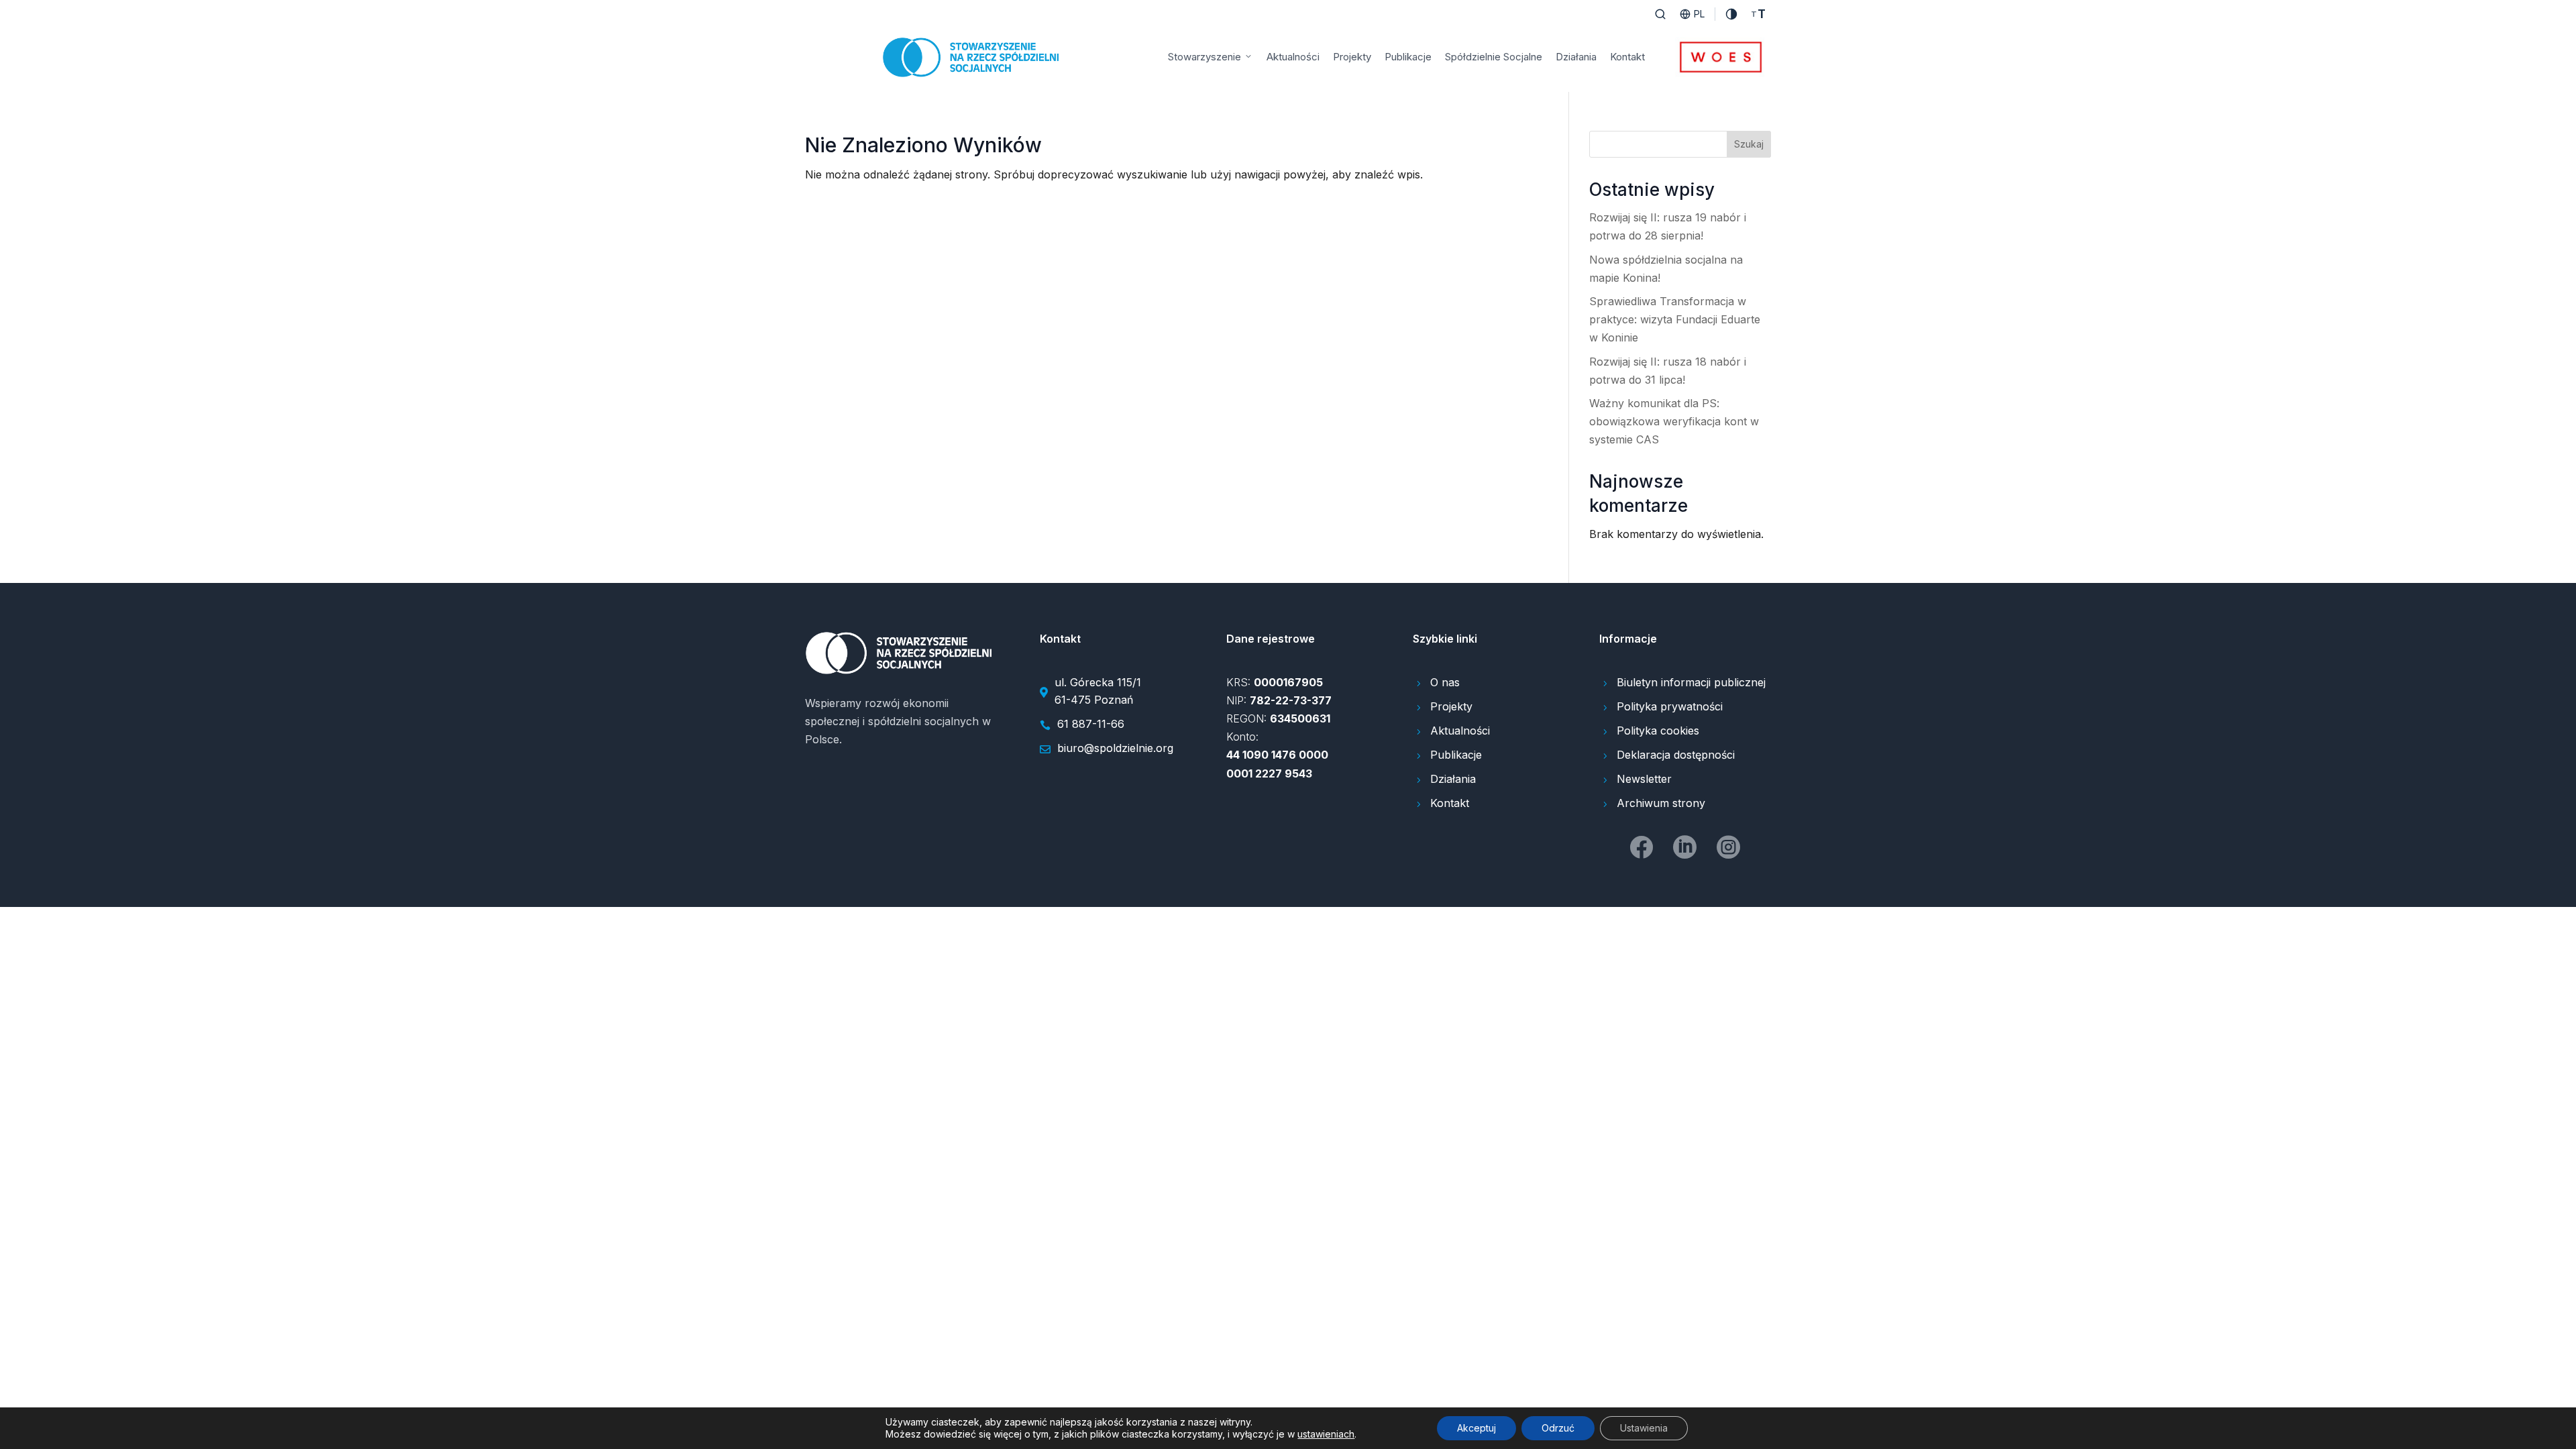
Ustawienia (1644, 1428)
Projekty (1352, 57)
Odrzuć (1558, 1428)
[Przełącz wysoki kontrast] (1731, 14)
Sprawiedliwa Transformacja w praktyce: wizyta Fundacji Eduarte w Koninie (1675, 319)
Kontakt (1627, 57)
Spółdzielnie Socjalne (1494, 57)
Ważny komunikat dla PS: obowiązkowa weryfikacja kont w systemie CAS (1674, 421)
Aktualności (1293, 57)
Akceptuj (1477, 1428)
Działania (1576, 57)
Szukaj (1749, 144)
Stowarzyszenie (1204, 57)
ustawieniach (1326, 1434)
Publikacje (1408, 57)
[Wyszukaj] (1660, 14)
